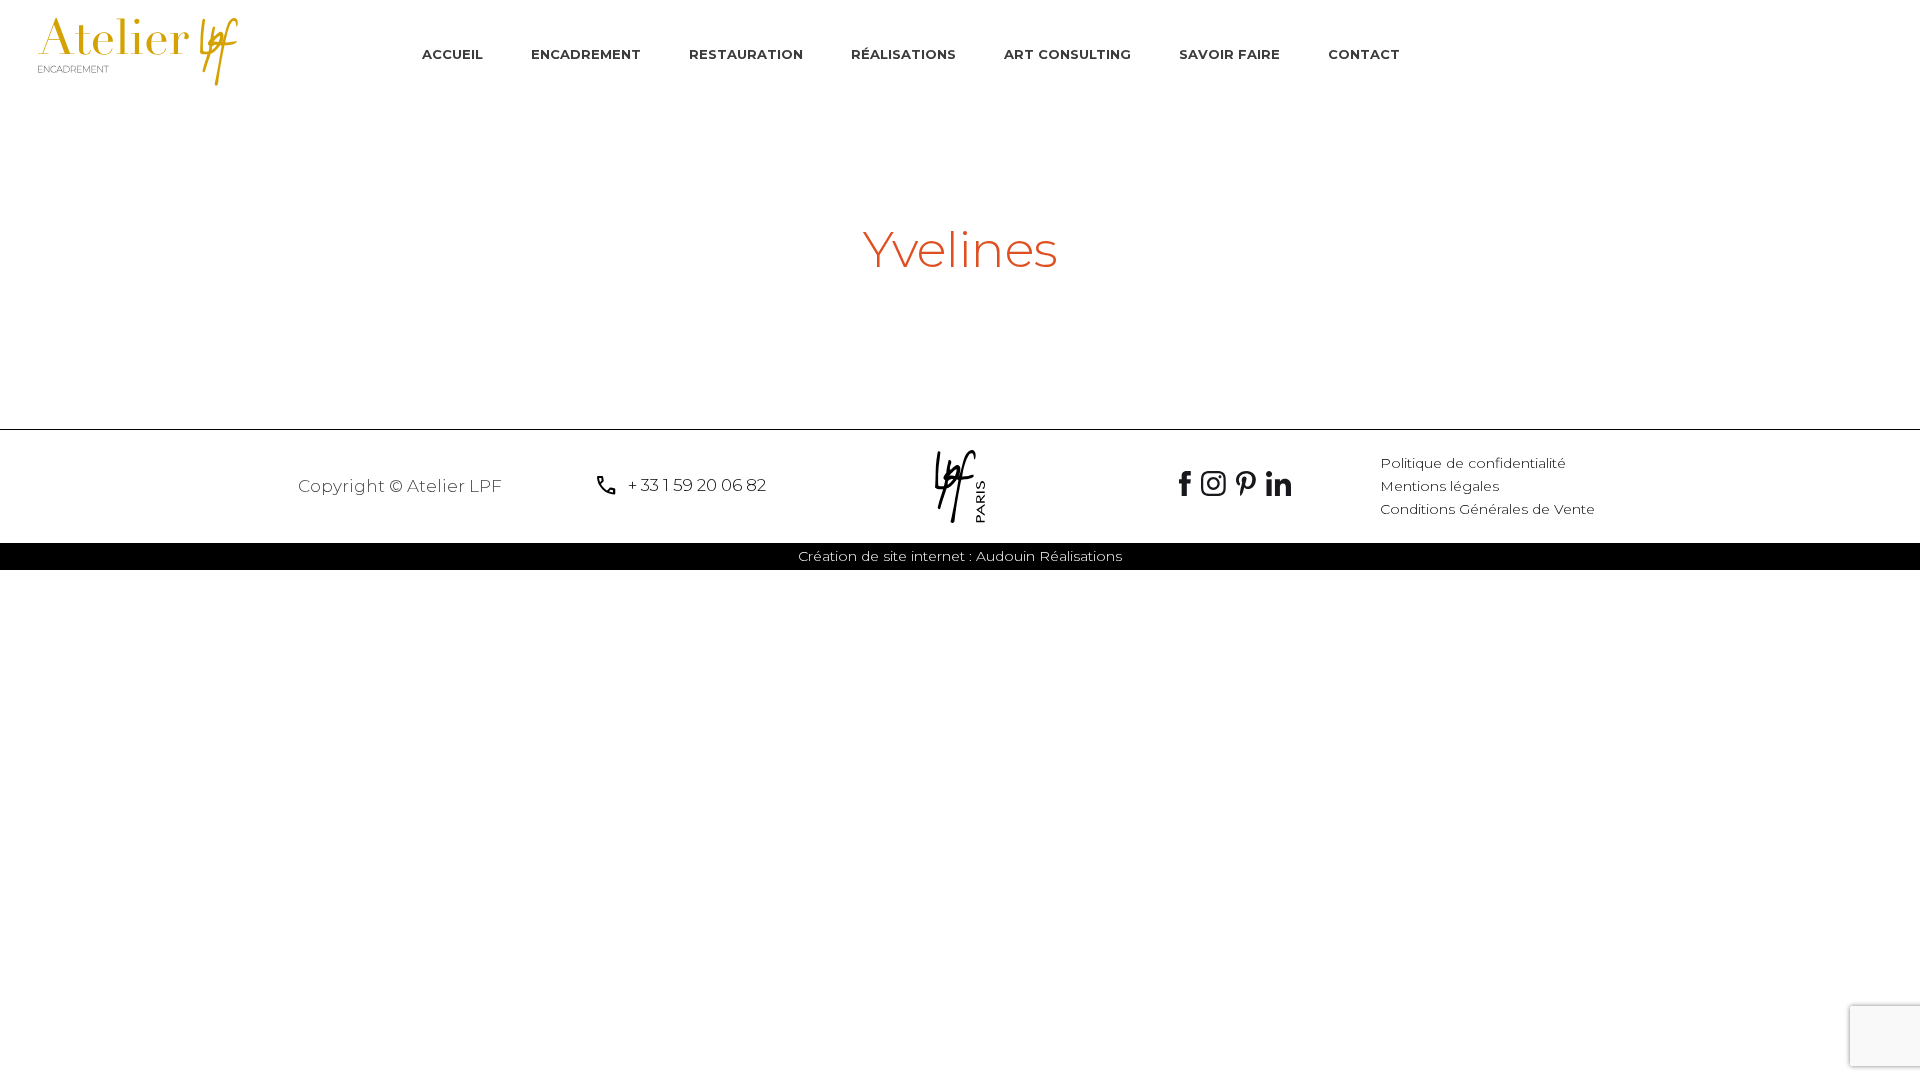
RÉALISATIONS (903, 54)
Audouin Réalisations (960, 556)
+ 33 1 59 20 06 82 (680, 486)
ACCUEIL (452, 54)
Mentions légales (1439, 486)
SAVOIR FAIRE (1229, 54)
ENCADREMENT (586, 54)
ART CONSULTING (1067, 54)
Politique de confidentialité (1473, 463)
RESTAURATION (746, 54)
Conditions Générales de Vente (1487, 509)
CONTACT (1364, 54)
